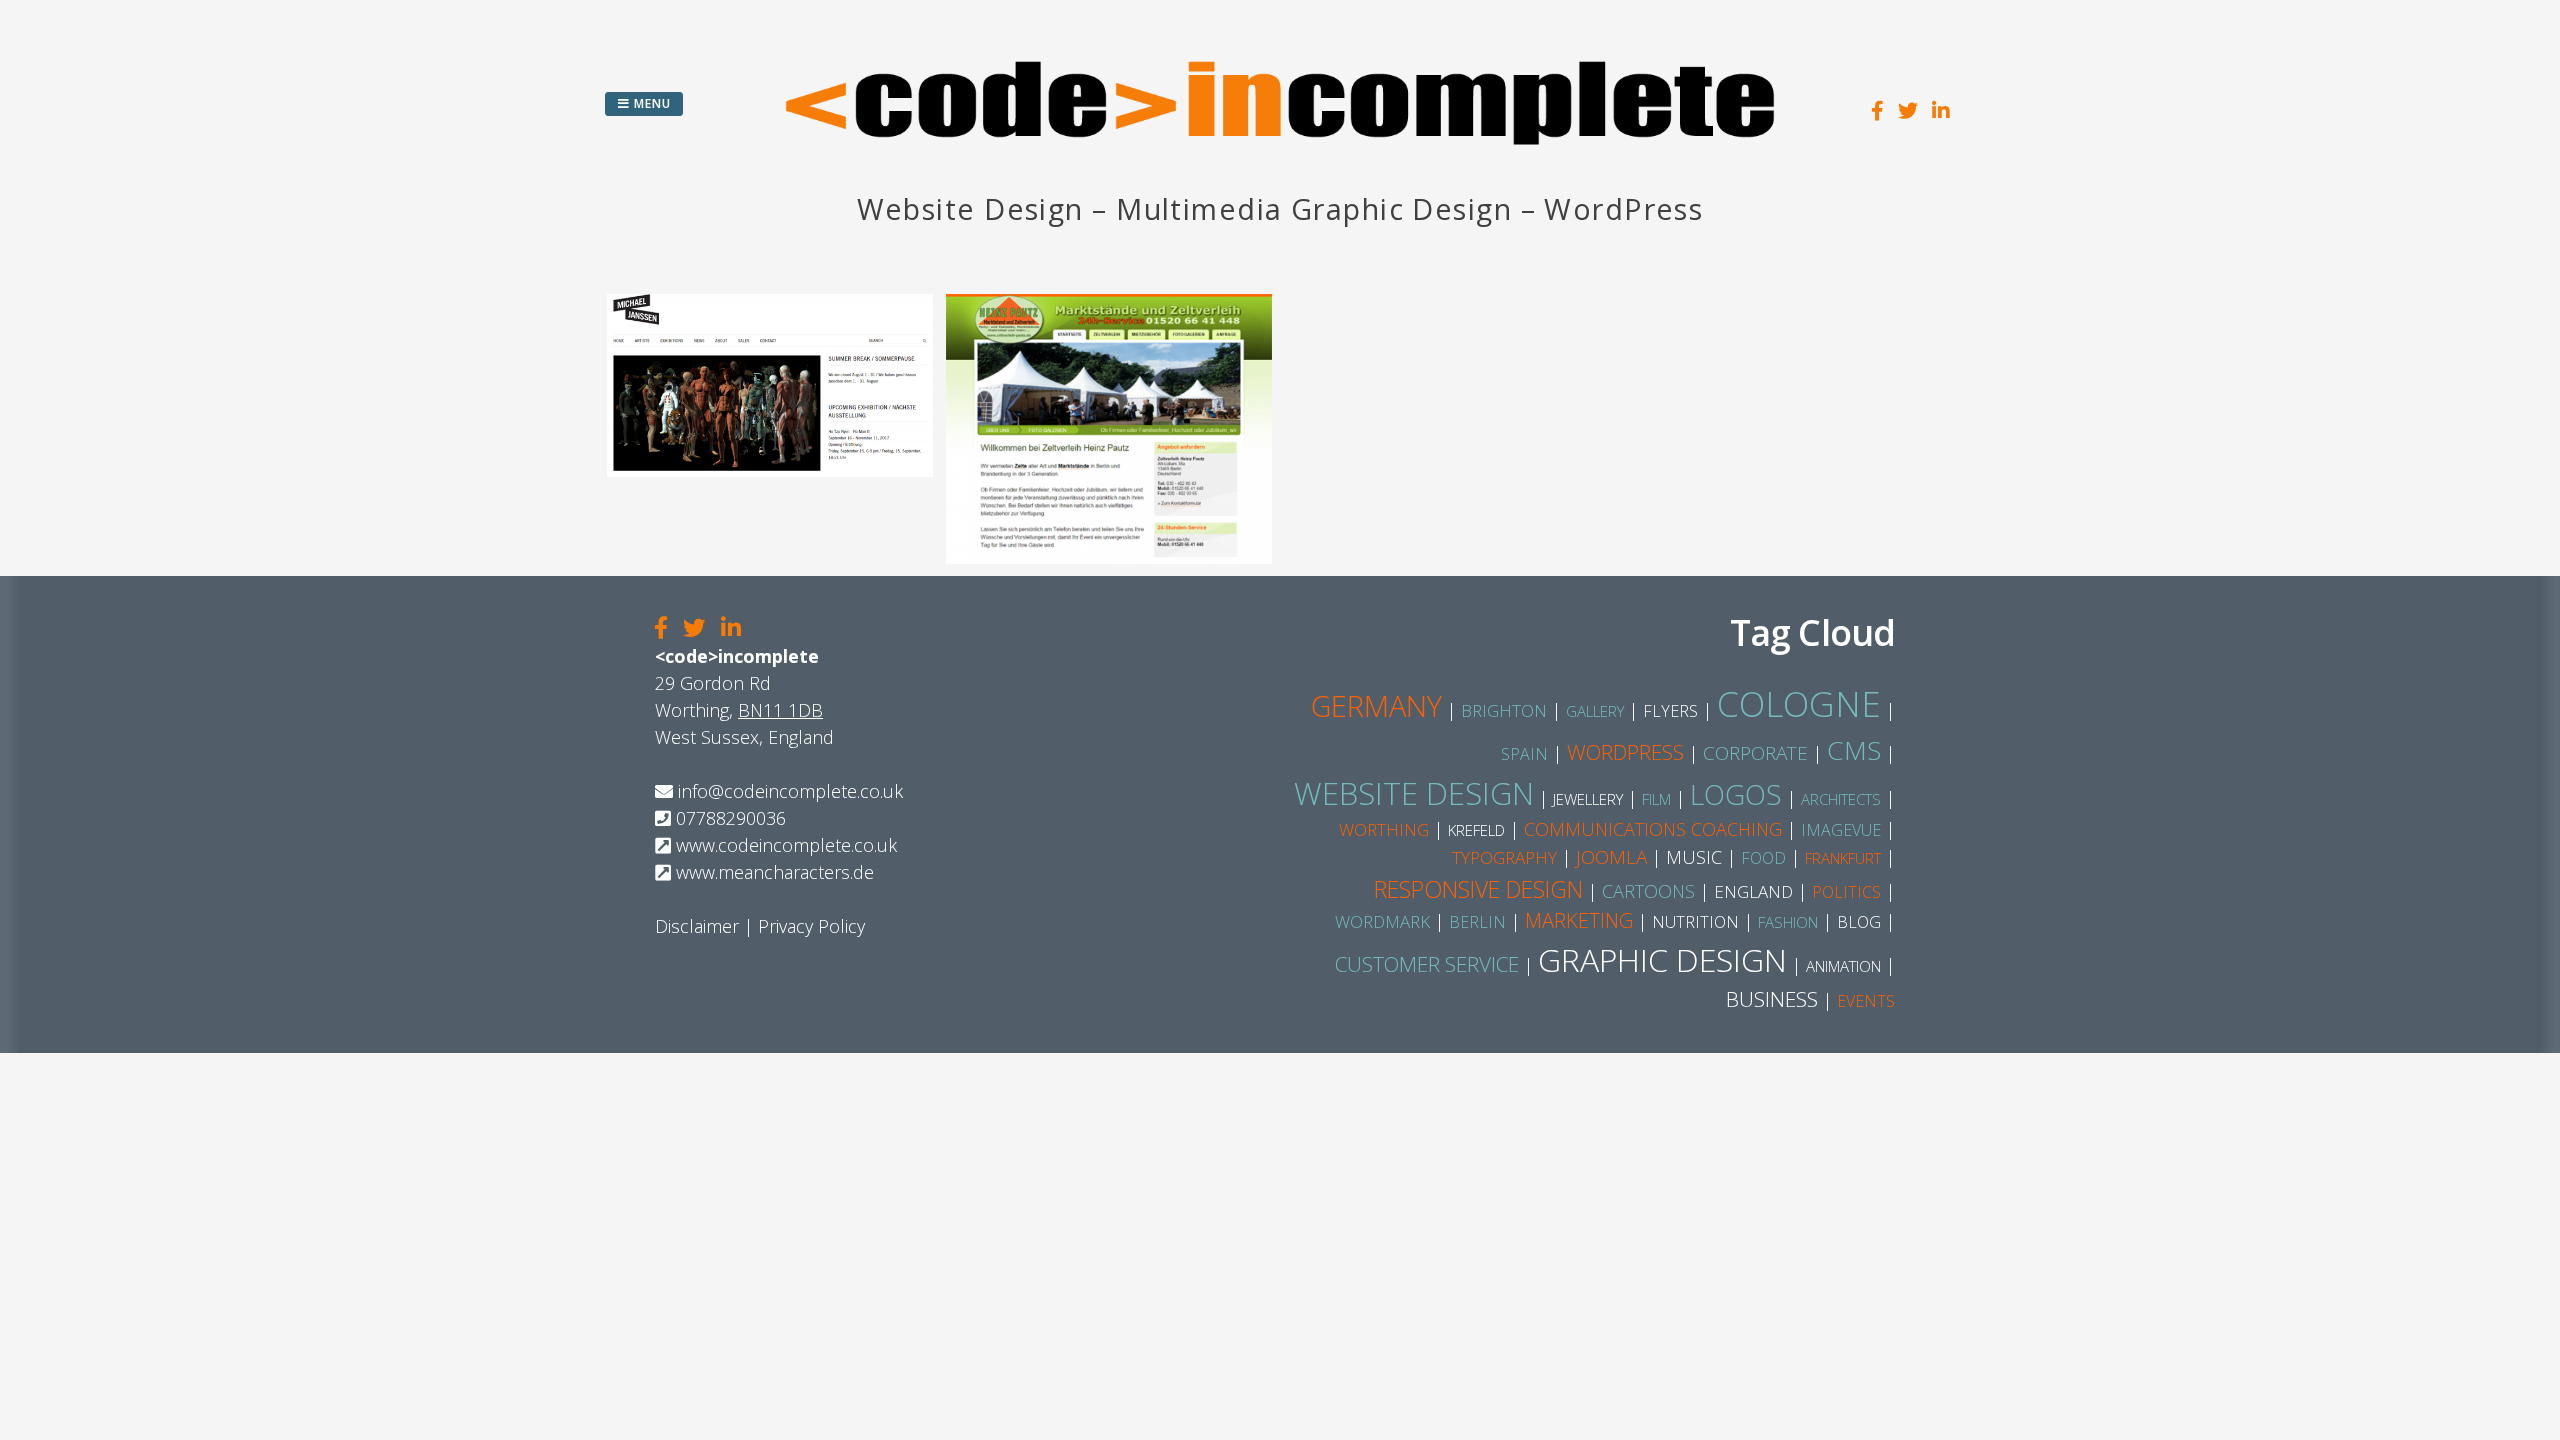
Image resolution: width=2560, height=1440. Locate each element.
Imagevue (1841, 830)
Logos (1736, 794)
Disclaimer (697, 926)
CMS (1854, 750)
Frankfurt (1843, 858)
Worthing (1384, 829)
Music (1694, 857)
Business (1772, 999)
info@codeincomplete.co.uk (790, 791)
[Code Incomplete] (1280, 175)
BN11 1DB (780, 710)
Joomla (1611, 857)
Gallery (1595, 711)
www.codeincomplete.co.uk (786, 845)
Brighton (1504, 710)
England (1753, 891)
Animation (1843, 966)
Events (1866, 1001)
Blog (1859, 922)
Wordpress (1625, 752)
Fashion (1788, 922)
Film (1656, 799)
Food (1763, 858)
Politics (1846, 892)
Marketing (1579, 920)
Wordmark (1382, 921)
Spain (1524, 754)
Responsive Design (1478, 889)
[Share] (661, 629)
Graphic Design (1662, 959)
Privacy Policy (811, 926)
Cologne (1799, 703)
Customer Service (1427, 964)
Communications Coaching (1653, 829)
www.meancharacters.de (775, 872)
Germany (1376, 705)
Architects (1841, 799)
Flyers (1670, 711)
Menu (650, 103)
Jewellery (1588, 799)
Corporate (1755, 753)
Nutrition (1695, 922)
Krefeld (1476, 830)
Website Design (1414, 793)
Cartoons (1648, 891)
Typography (1504, 857)
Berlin (1477, 922)
